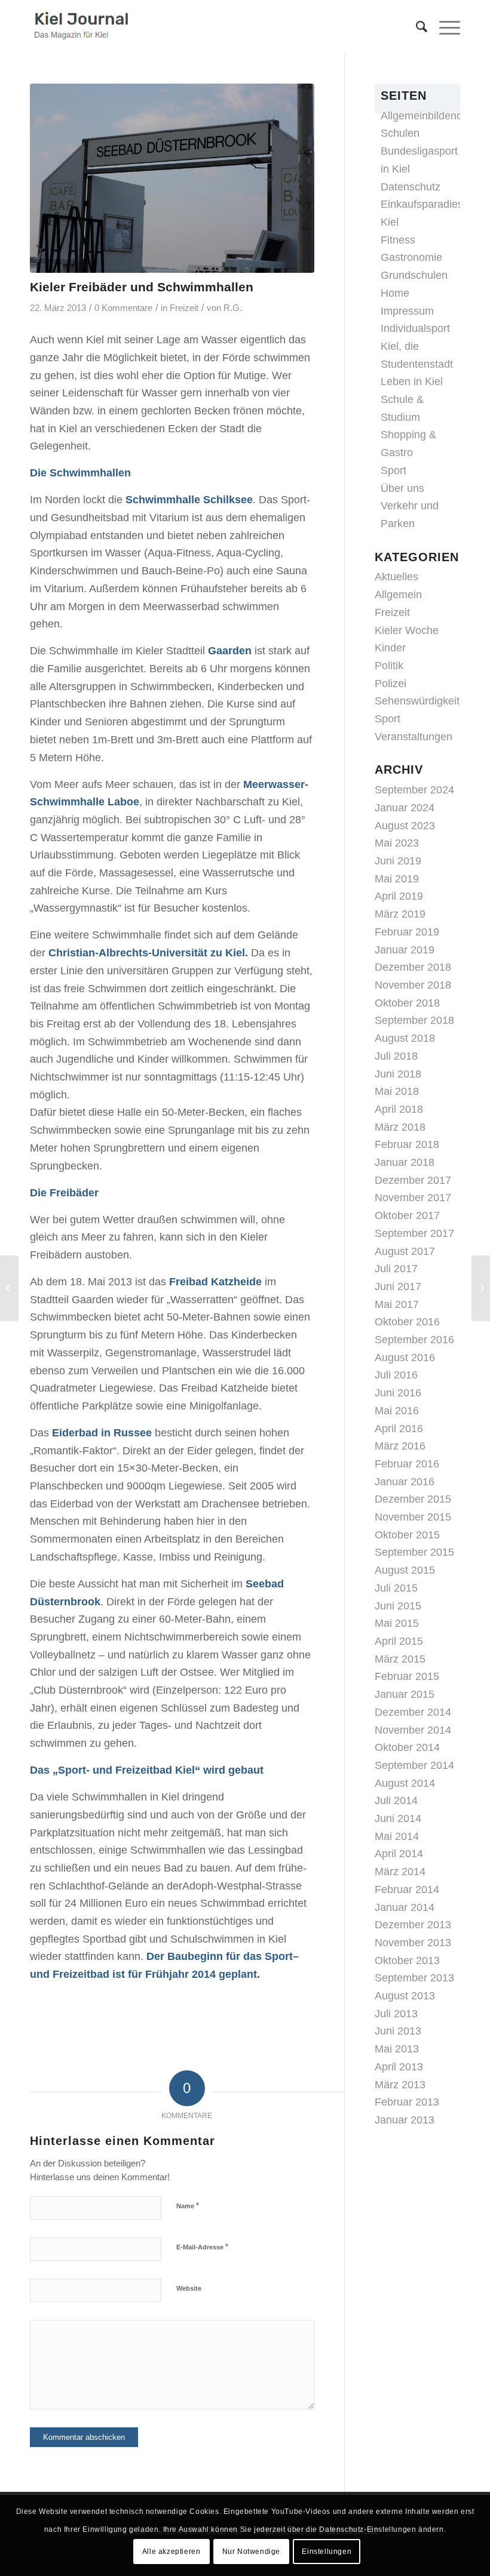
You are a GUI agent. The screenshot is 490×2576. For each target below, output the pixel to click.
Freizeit (184, 308)
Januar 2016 (405, 1482)
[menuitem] (416, 27)
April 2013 (399, 2067)
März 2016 (400, 1446)
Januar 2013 (405, 2120)
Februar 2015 (407, 1676)
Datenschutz (411, 187)
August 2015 (405, 1570)
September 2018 (414, 1020)
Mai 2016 (397, 1411)
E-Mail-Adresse (202, 2247)
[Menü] (444, 27)
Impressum (407, 311)
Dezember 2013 (413, 1925)
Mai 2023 (397, 843)
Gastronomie (411, 257)
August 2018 (405, 1038)
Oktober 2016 (407, 1322)
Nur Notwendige (251, 2552)
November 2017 (413, 1198)
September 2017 (414, 1233)
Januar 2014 (405, 1907)
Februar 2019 (407, 932)
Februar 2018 (407, 1144)
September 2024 (414, 790)
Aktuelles (396, 577)
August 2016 (405, 1358)
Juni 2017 (398, 1287)
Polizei (391, 684)
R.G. (233, 308)
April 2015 (399, 1641)
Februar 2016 (407, 1464)
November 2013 (413, 1943)
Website (189, 2288)
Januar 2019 (405, 950)
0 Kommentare (123, 308)
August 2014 (405, 1783)
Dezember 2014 (413, 1712)
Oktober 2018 (407, 1003)
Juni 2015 (398, 1606)
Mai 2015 (397, 1623)
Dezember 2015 (413, 1499)
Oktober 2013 (407, 1961)
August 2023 (405, 826)
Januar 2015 (405, 1694)
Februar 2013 (407, 2102)
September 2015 (414, 1552)
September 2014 (414, 1765)
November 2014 (413, 1730)
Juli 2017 (396, 1269)
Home (395, 293)
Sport (393, 470)
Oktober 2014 (407, 1747)
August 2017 (405, 1251)
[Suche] (416, 27)
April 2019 (399, 896)
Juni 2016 (398, 1393)
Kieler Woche (407, 630)
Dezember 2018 (413, 967)
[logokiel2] (83, 27)
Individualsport (415, 328)
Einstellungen (327, 2552)
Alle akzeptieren (171, 2552)
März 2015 (400, 1659)
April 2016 (399, 1429)
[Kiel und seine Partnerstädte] (9, 1288)
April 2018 (399, 1109)
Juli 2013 (396, 2014)
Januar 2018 (405, 1162)
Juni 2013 (398, 2031)
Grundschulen (414, 275)
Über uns (402, 488)
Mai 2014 (397, 1836)
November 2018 (413, 985)
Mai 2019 (397, 879)
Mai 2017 (397, 1304)
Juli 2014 (396, 1801)
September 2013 (414, 1978)
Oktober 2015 (407, 1535)
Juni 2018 (398, 1074)
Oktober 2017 (407, 1215)
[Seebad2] (172, 178)
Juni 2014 (398, 1818)
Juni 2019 (398, 861)
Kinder (390, 648)
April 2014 (399, 1854)
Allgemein (398, 595)
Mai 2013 (397, 2049)
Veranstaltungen (414, 737)
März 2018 (400, 1127)
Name (188, 2206)
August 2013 (405, 1996)
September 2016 (414, 1340)
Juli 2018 (396, 1056)
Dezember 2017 (413, 1180)
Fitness (398, 240)
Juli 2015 (396, 1588)
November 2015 (413, 1517)
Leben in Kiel (412, 381)
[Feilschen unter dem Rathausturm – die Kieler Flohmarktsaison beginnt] (481, 1288)
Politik (389, 666)
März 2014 (400, 1872)
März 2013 (400, 2085)
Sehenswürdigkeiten (423, 701)
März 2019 (400, 914)
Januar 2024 (405, 808)
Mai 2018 (397, 1091)
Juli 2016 (396, 1375)
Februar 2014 (407, 1889)
